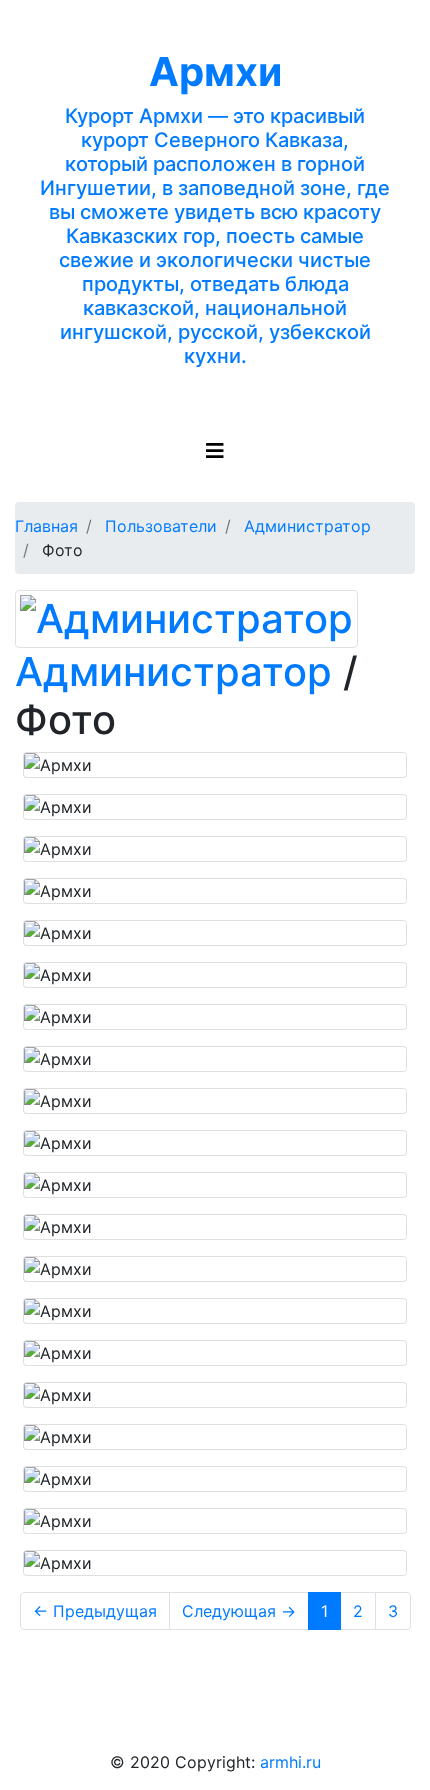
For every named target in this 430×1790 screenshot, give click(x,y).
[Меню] (215, 451)
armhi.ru (290, 1762)
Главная (46, 526)
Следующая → (239, 1611)
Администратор (173, 671)
